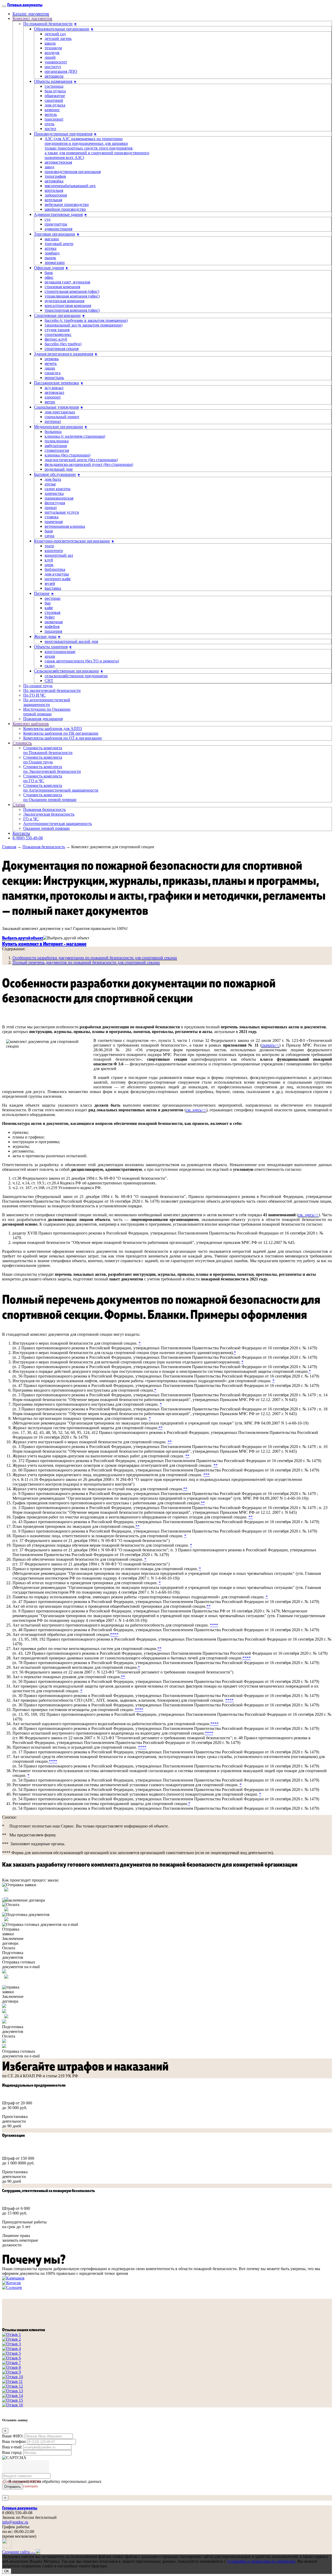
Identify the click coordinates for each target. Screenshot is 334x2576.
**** (214, 1625)
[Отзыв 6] (11, 2358)
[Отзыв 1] (11, 2334)
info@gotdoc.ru (15, 2522)
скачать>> (270, 1045)
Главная (9, 847)
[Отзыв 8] (11, 2367)
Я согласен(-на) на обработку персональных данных (55, 2481)
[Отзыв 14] (13, 2396)
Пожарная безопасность (44, 847)
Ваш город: (12, 2452)
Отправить (13, 2487)
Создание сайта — (19, 2552)
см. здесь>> (196, 1110)
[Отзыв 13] (13, 2391)
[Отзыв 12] (13, 2386)
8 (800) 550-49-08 (28, 838)
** (160, 1428)
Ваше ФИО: (13, 2436)
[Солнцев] (12, 2287)
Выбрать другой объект (23, 938)
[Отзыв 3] (11, 2344)
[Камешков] (13, 2278)
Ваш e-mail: (12, 2447)
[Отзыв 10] (13, 2377)
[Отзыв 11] (12, 2381)
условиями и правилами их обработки (261, 2561)
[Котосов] (11, 2283)
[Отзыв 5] (11, 2353)
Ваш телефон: (14, 2441)
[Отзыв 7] (11, 2363)
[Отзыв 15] (13, 2400)
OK (7, 2571)
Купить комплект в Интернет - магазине (44, 943)
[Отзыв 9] (11, 2372)
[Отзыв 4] (11, 2349)
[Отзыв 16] (13, 2405)
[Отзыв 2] (11, 2339)
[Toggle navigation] (4, 6)
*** (206, 1475)
